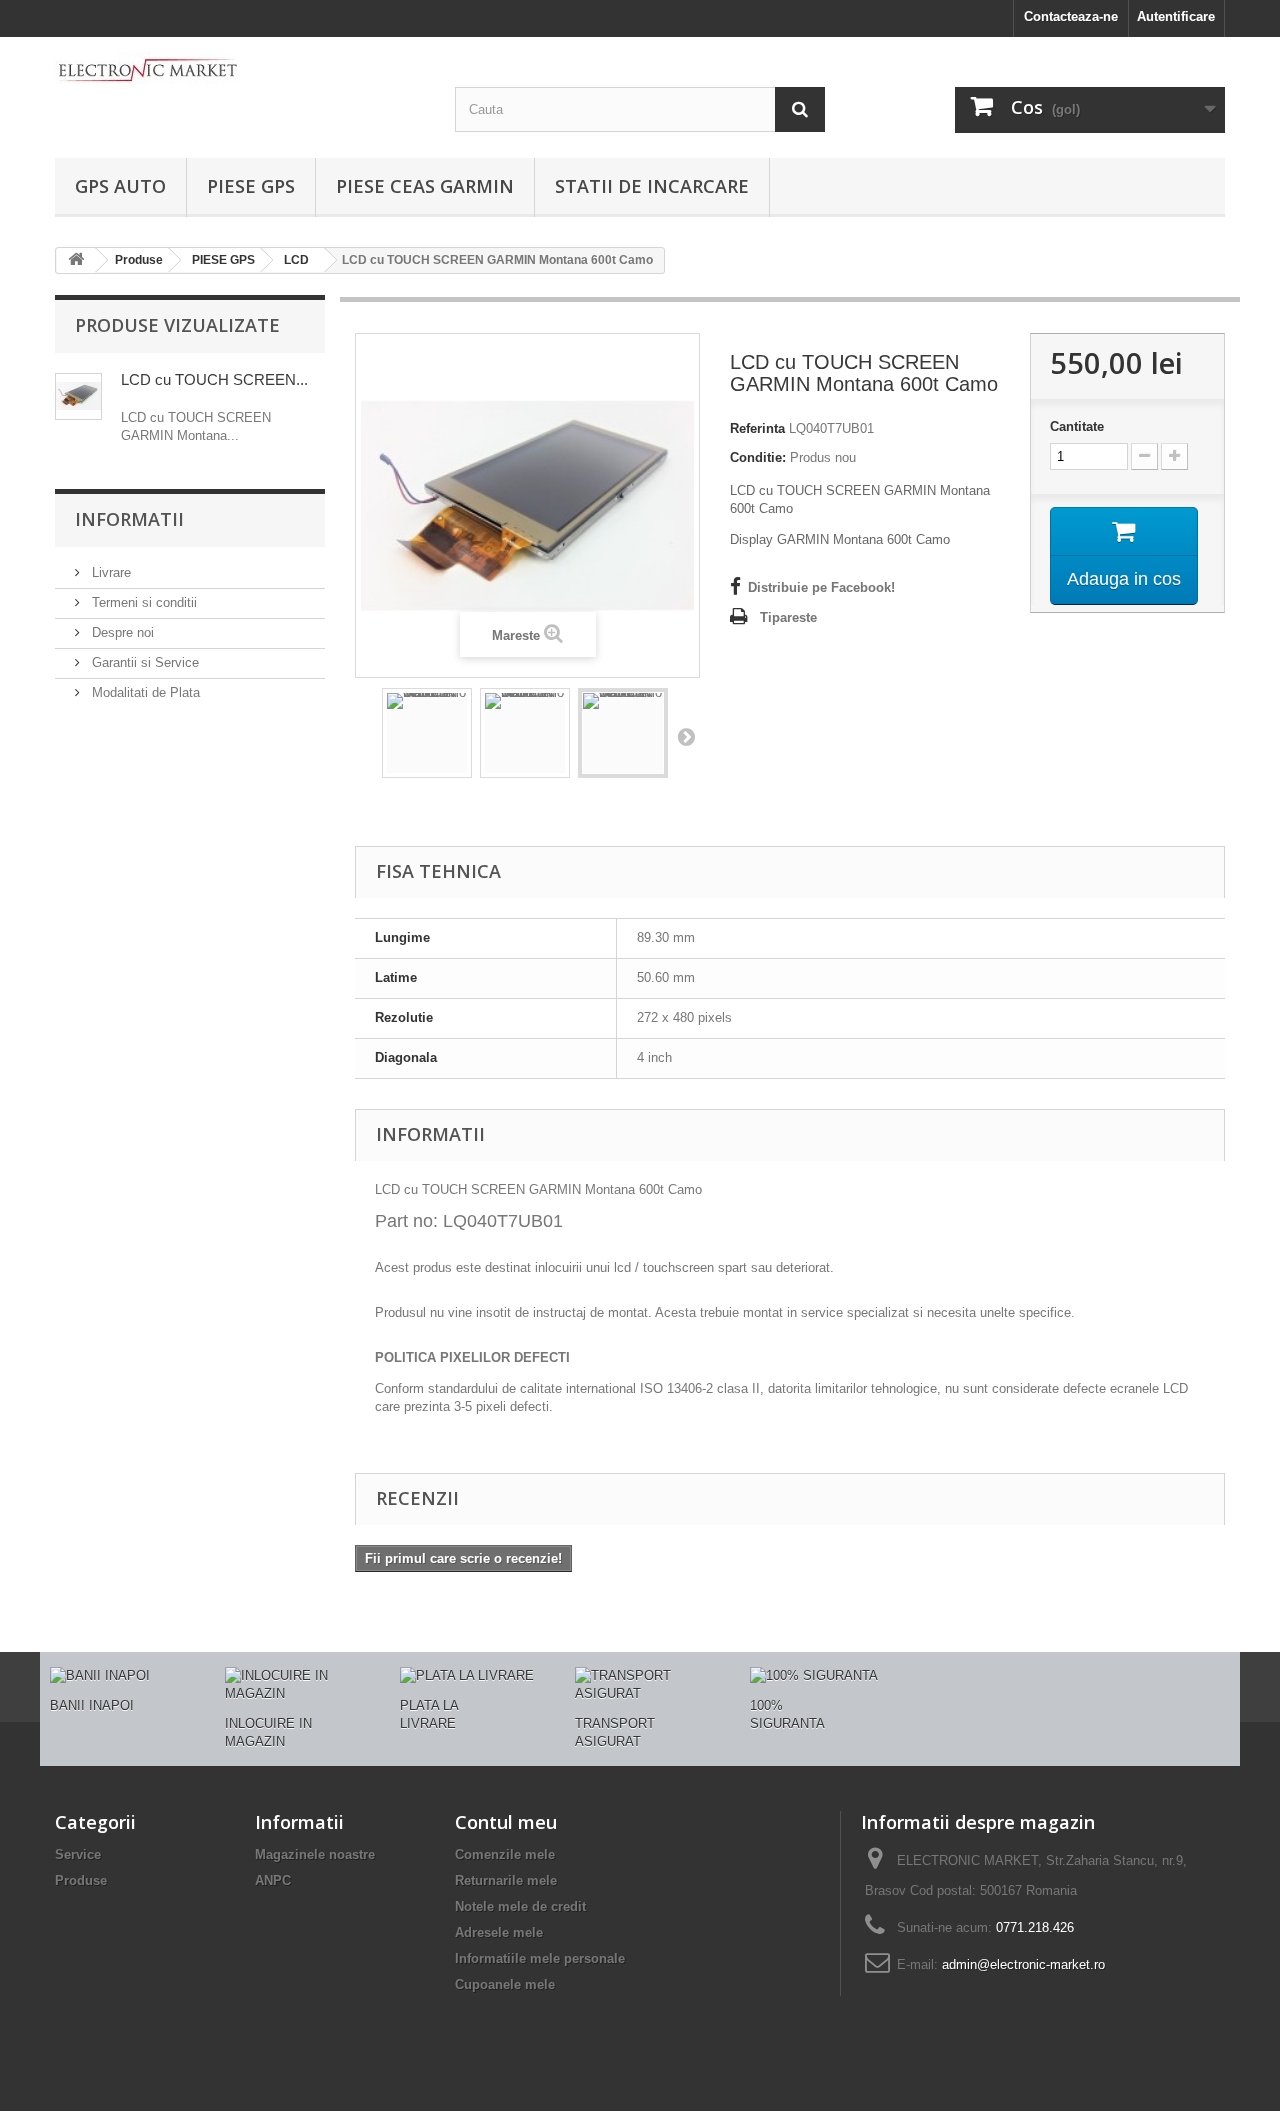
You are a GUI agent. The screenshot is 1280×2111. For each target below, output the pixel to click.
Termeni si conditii (142, 602)
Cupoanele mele (505, 1984)
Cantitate (1077, 426)
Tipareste (788, 617)
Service (78, 1854)
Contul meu (506, 1822)
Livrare (109, 572)
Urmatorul (686, 736)
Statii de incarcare (652, 186)
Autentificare (1176, 16)
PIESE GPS (251, 186)
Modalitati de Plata (144, 692)
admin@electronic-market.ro (1023, 1964)
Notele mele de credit (520, 1906)
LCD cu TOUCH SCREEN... (214, 379)
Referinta (757, 428)
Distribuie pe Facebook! (821, 587)
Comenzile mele (505, 1854)
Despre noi (121, 632)
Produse (81, 1880)
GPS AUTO (120, 186)
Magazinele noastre (315, 1854)
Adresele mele (499, 1932)
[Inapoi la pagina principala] (76, 260)
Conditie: (758, 457)
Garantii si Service (143, 662)
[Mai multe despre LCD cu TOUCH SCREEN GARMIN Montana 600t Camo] (78, 396)
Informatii (129, 519)
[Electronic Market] (240, 69)
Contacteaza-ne (1071, 16)
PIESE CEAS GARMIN (425, 186)
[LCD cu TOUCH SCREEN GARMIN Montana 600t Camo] (427, 733)
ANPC (273, 1880)
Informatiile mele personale (540, 1958)
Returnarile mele (506, 1880)
